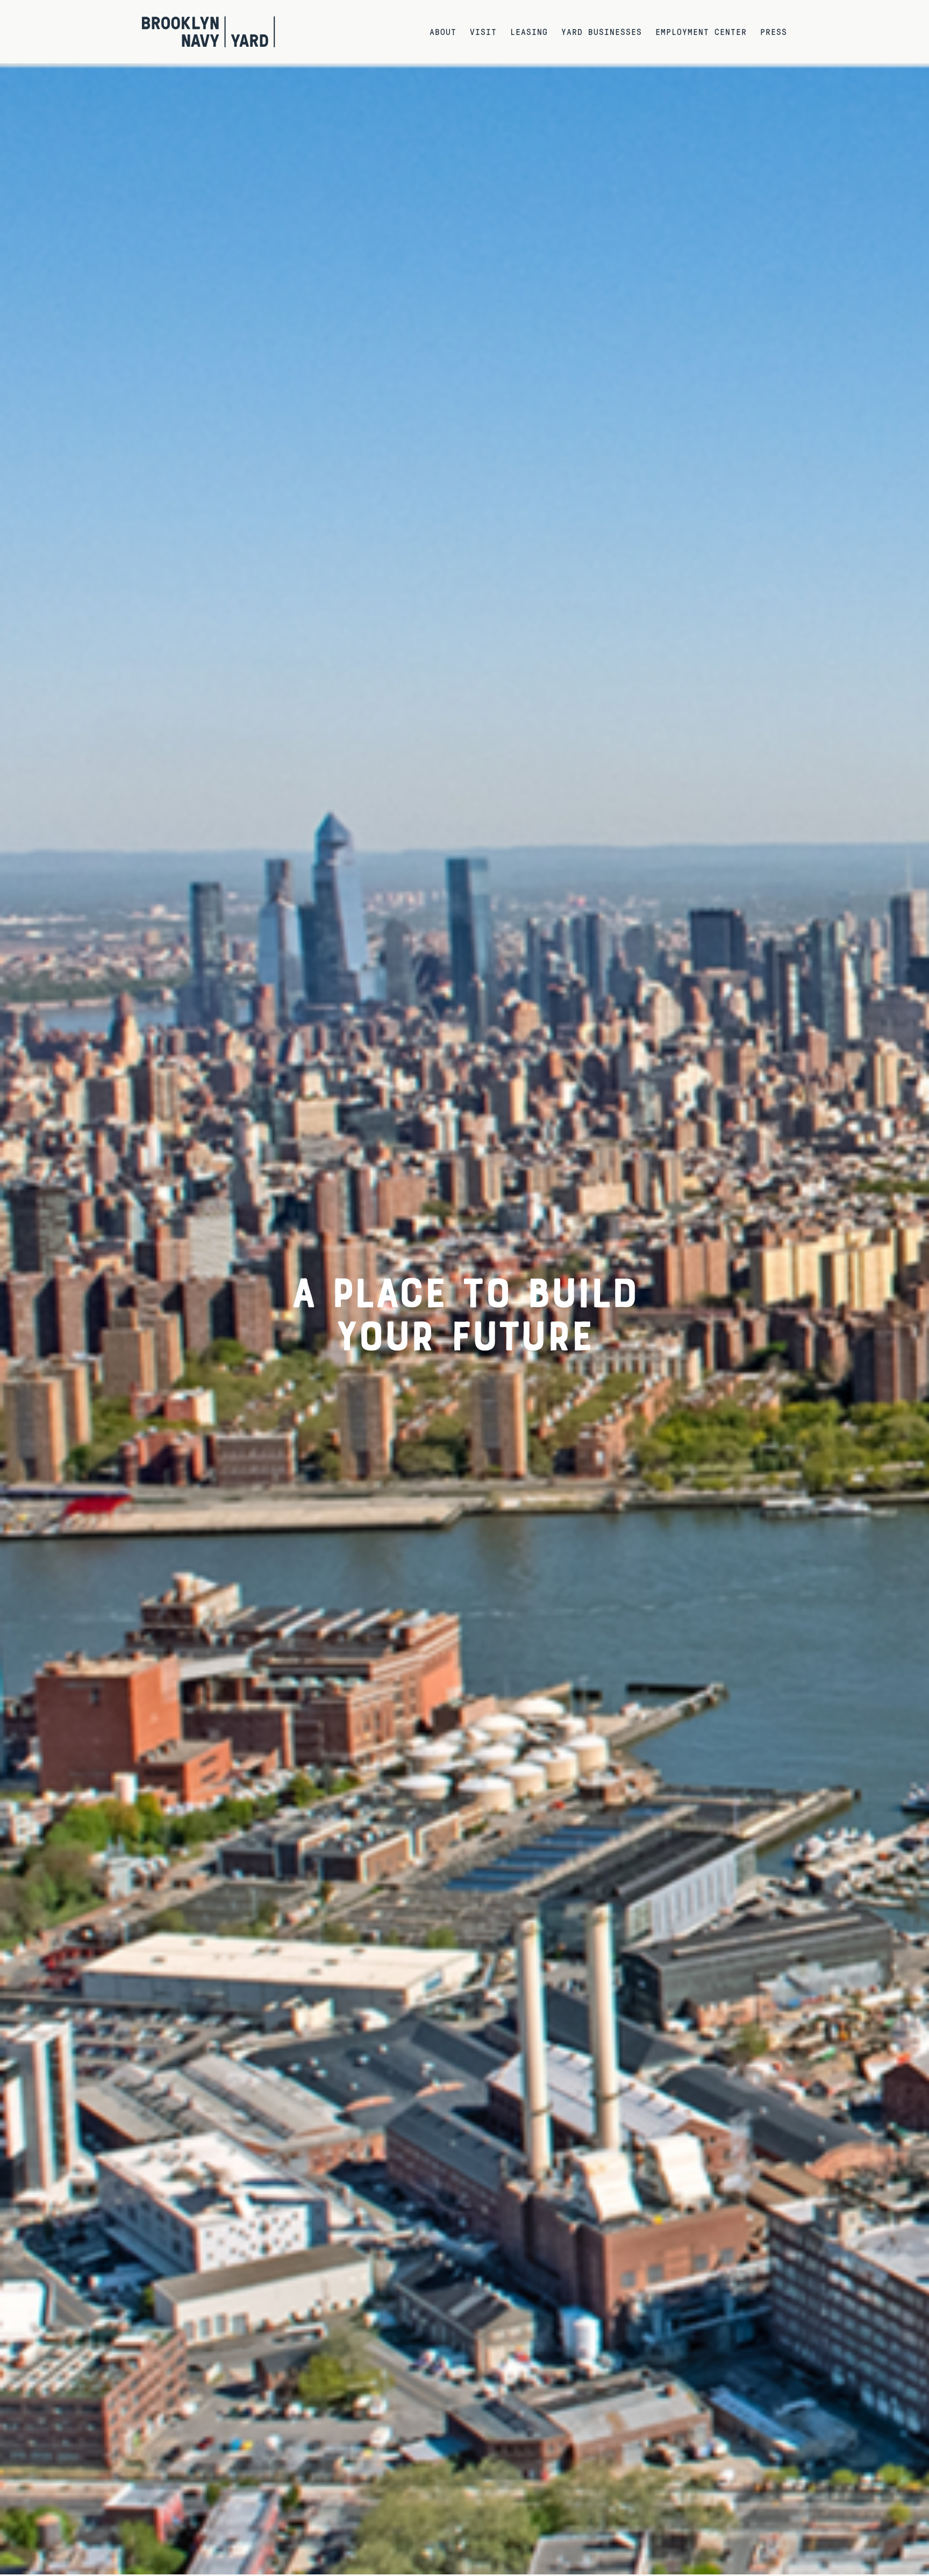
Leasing (529, 31)
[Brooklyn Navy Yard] (209, 32)
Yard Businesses (602, 31)
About (443, 31)
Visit (483, 31)
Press (774, 31)
